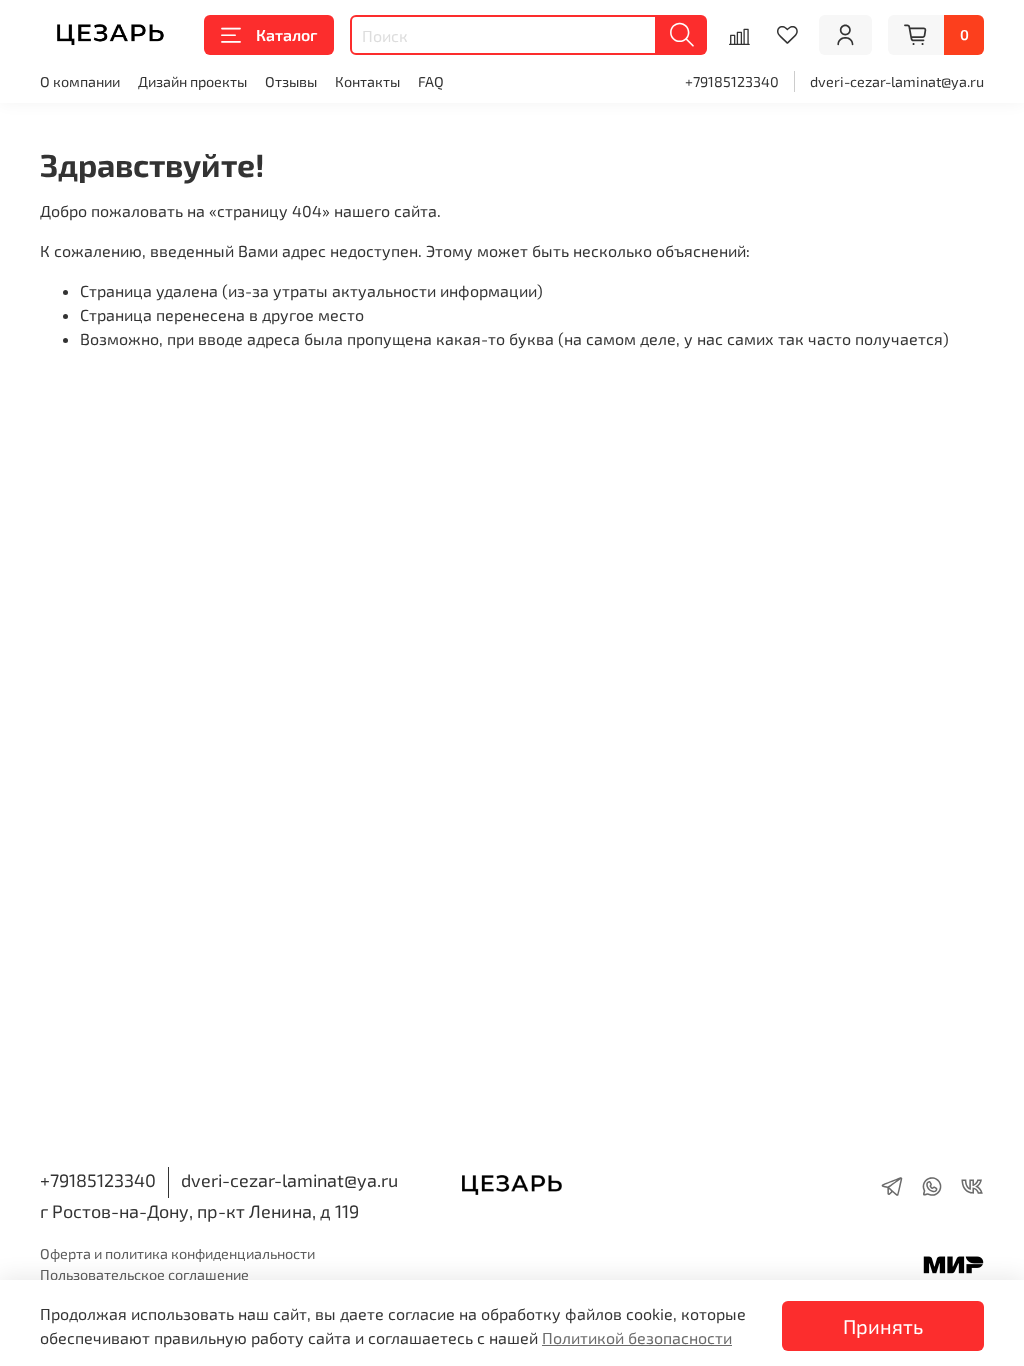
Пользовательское (104, 1274)
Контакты (367, 81)
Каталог (286, 34)
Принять (883, 1326)
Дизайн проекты (192, 81)
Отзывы (291, 81)
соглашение (208, 1274)
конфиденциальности (243, 1253)
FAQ (431, 81)
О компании (80, 81)
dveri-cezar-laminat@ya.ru (897, 81)
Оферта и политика (105, 1253)
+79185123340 (732, 81)
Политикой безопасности (637, 1337)
